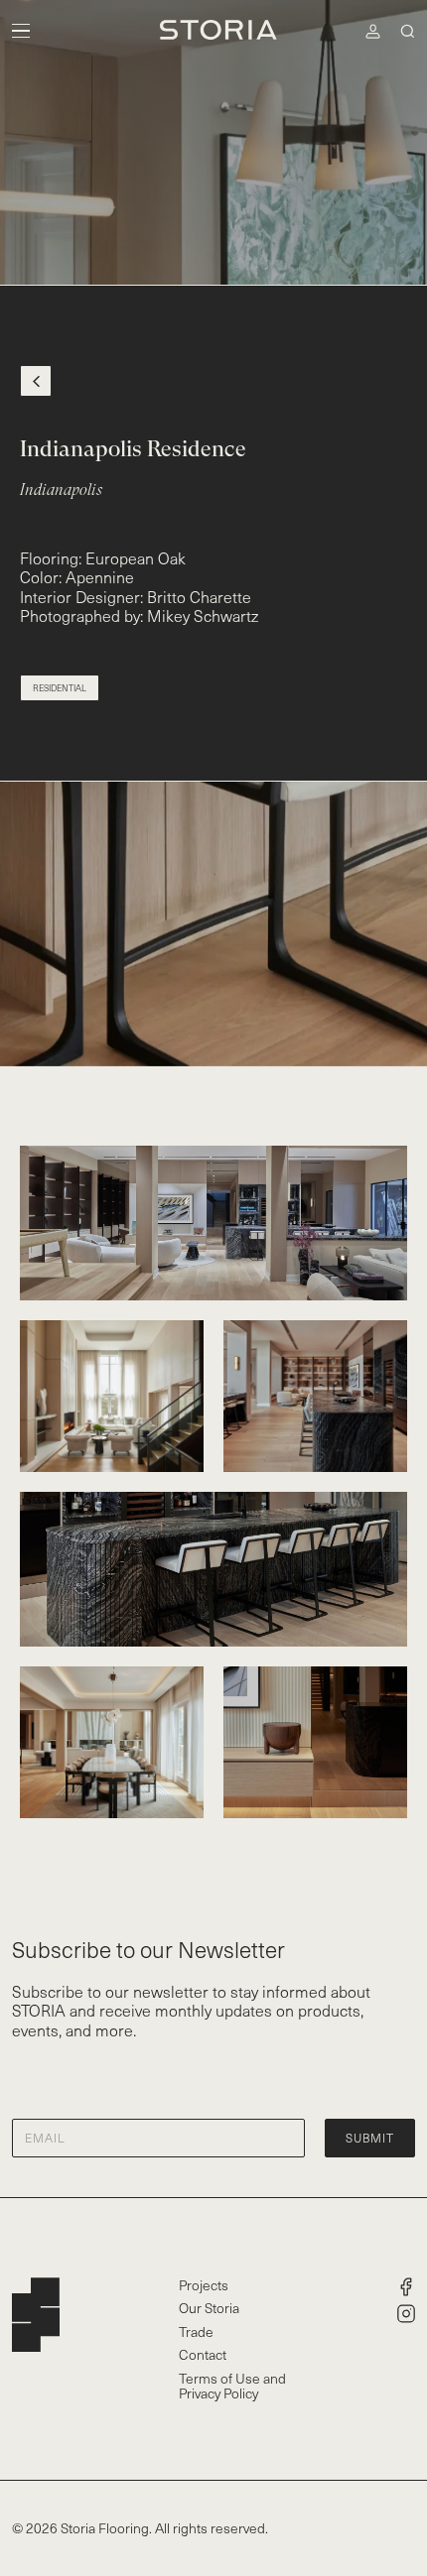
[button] (21, 31)
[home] (213, 31)
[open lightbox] (213, 1223)
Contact (203, 2354)
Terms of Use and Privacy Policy (232, 2386)
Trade (196, 2331)
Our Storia (209, 2308)
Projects (204, 2285)
